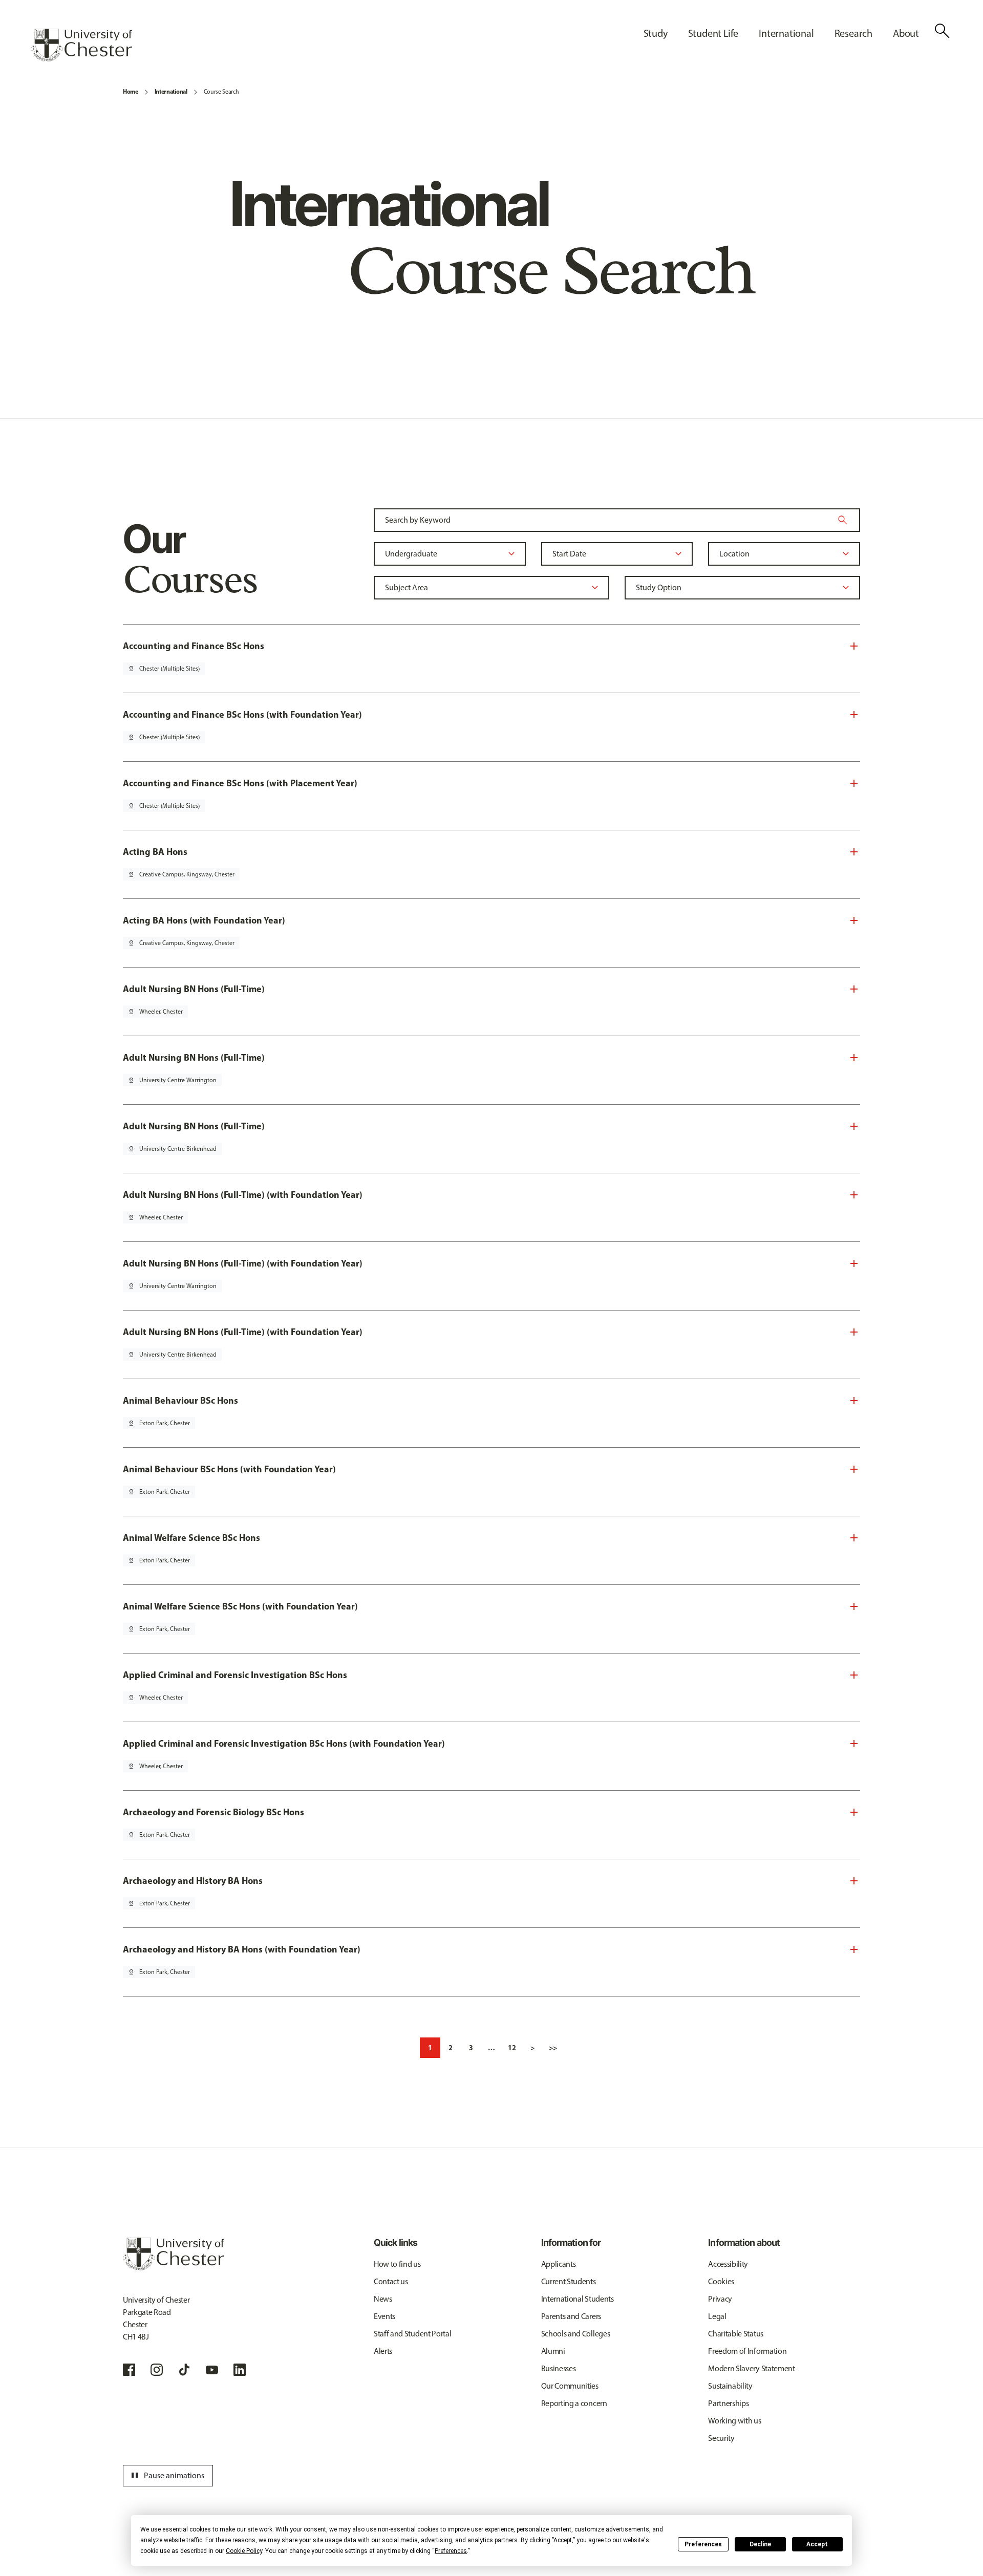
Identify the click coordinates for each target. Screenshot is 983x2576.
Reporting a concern (574, 2403)
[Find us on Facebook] (129, 2370)
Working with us (734, 2421)
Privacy (720, 2299)
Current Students (569, 2281)
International (171, 91)
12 (512, 2048)
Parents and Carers (571, 2316)
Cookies (721, 2281)
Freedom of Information (747, 2351)
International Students (578, 2299)
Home (131, 91)
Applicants (559, 2264)
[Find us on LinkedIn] (240, 2370)
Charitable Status (736, 2334)
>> (553, 2048)
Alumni (553, 2351)
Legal (717, 2316)
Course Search (221, 92)
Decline (760, 2544)
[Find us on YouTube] (212, 2370)
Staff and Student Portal (412, 2334)
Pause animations (166, 2476)
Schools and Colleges (576, 2334)
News (383, 2299)
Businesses (559, 2368)
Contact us (391, 2281)
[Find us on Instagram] (157, 2370)
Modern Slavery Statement (751, 2368)
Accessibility (728, 2264)
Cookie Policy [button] (244, 2551)
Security (721, 2438)
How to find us (397, 2264)
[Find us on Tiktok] (184, 2370)
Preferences (703, 2544)
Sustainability (730, 2386)
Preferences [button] (451, 2551)
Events (384, 2316)
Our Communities (570, 2386)
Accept (817, 2544)
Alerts (383, 2351)
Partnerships (728, 2403)
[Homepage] (81, 45)
